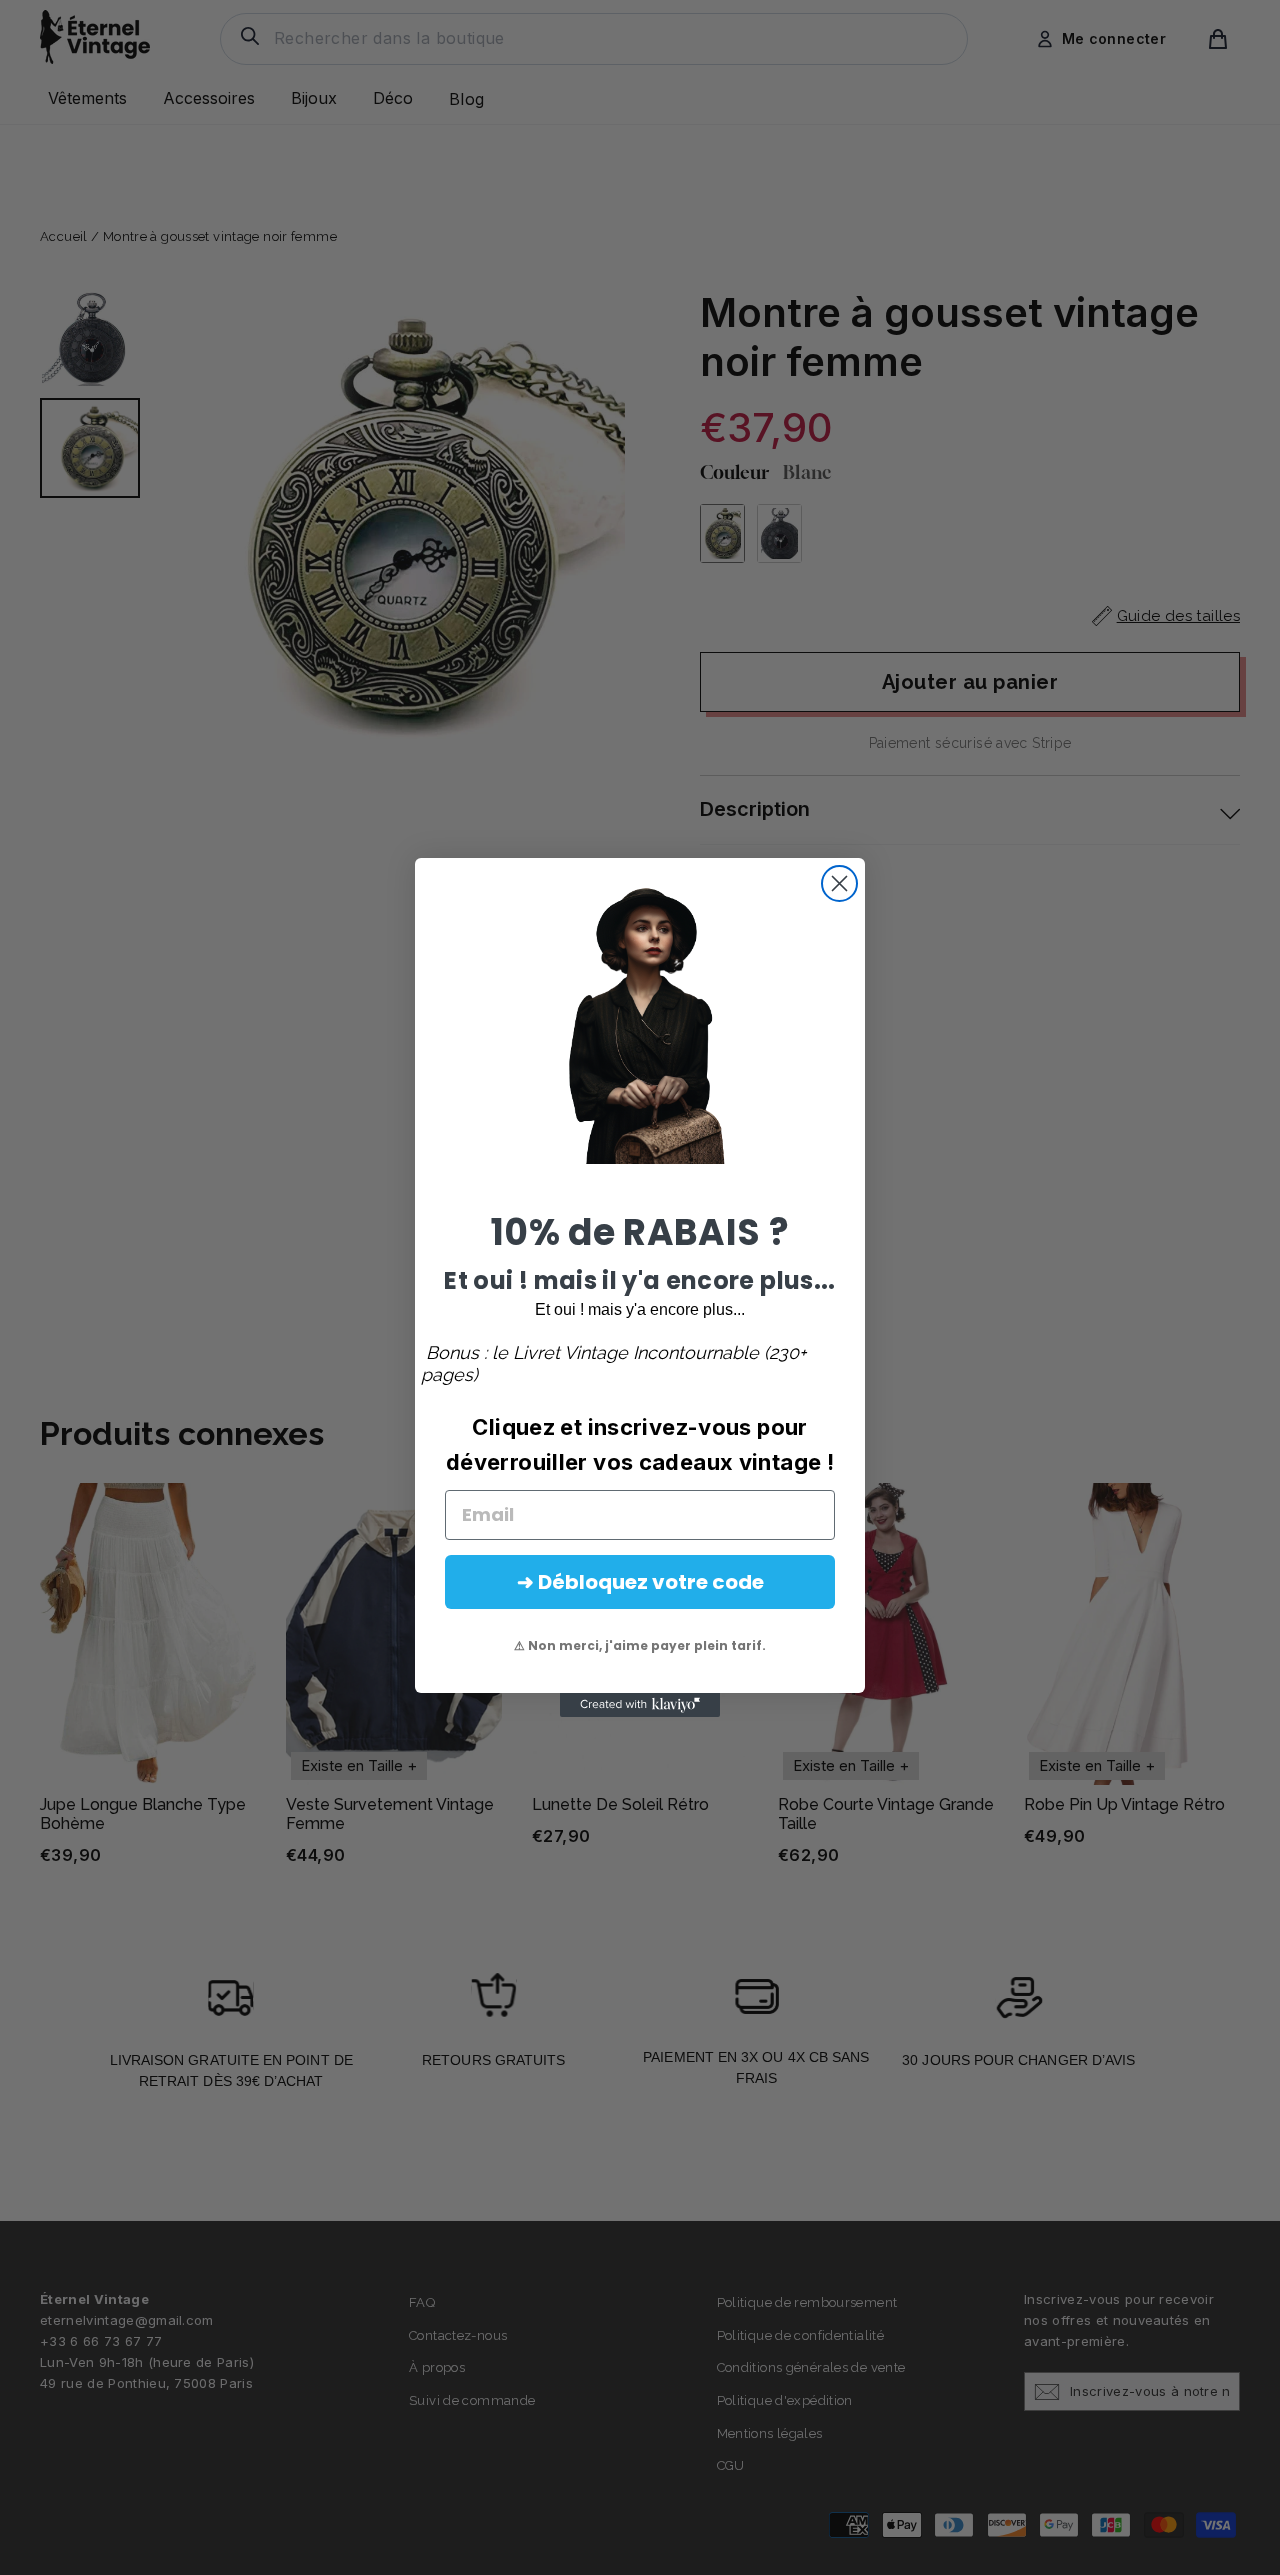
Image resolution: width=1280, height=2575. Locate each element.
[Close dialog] (839, 883)
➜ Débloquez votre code (640, 1582)
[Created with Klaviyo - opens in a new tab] (640, 1705)
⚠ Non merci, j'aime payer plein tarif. (640, 1645)
